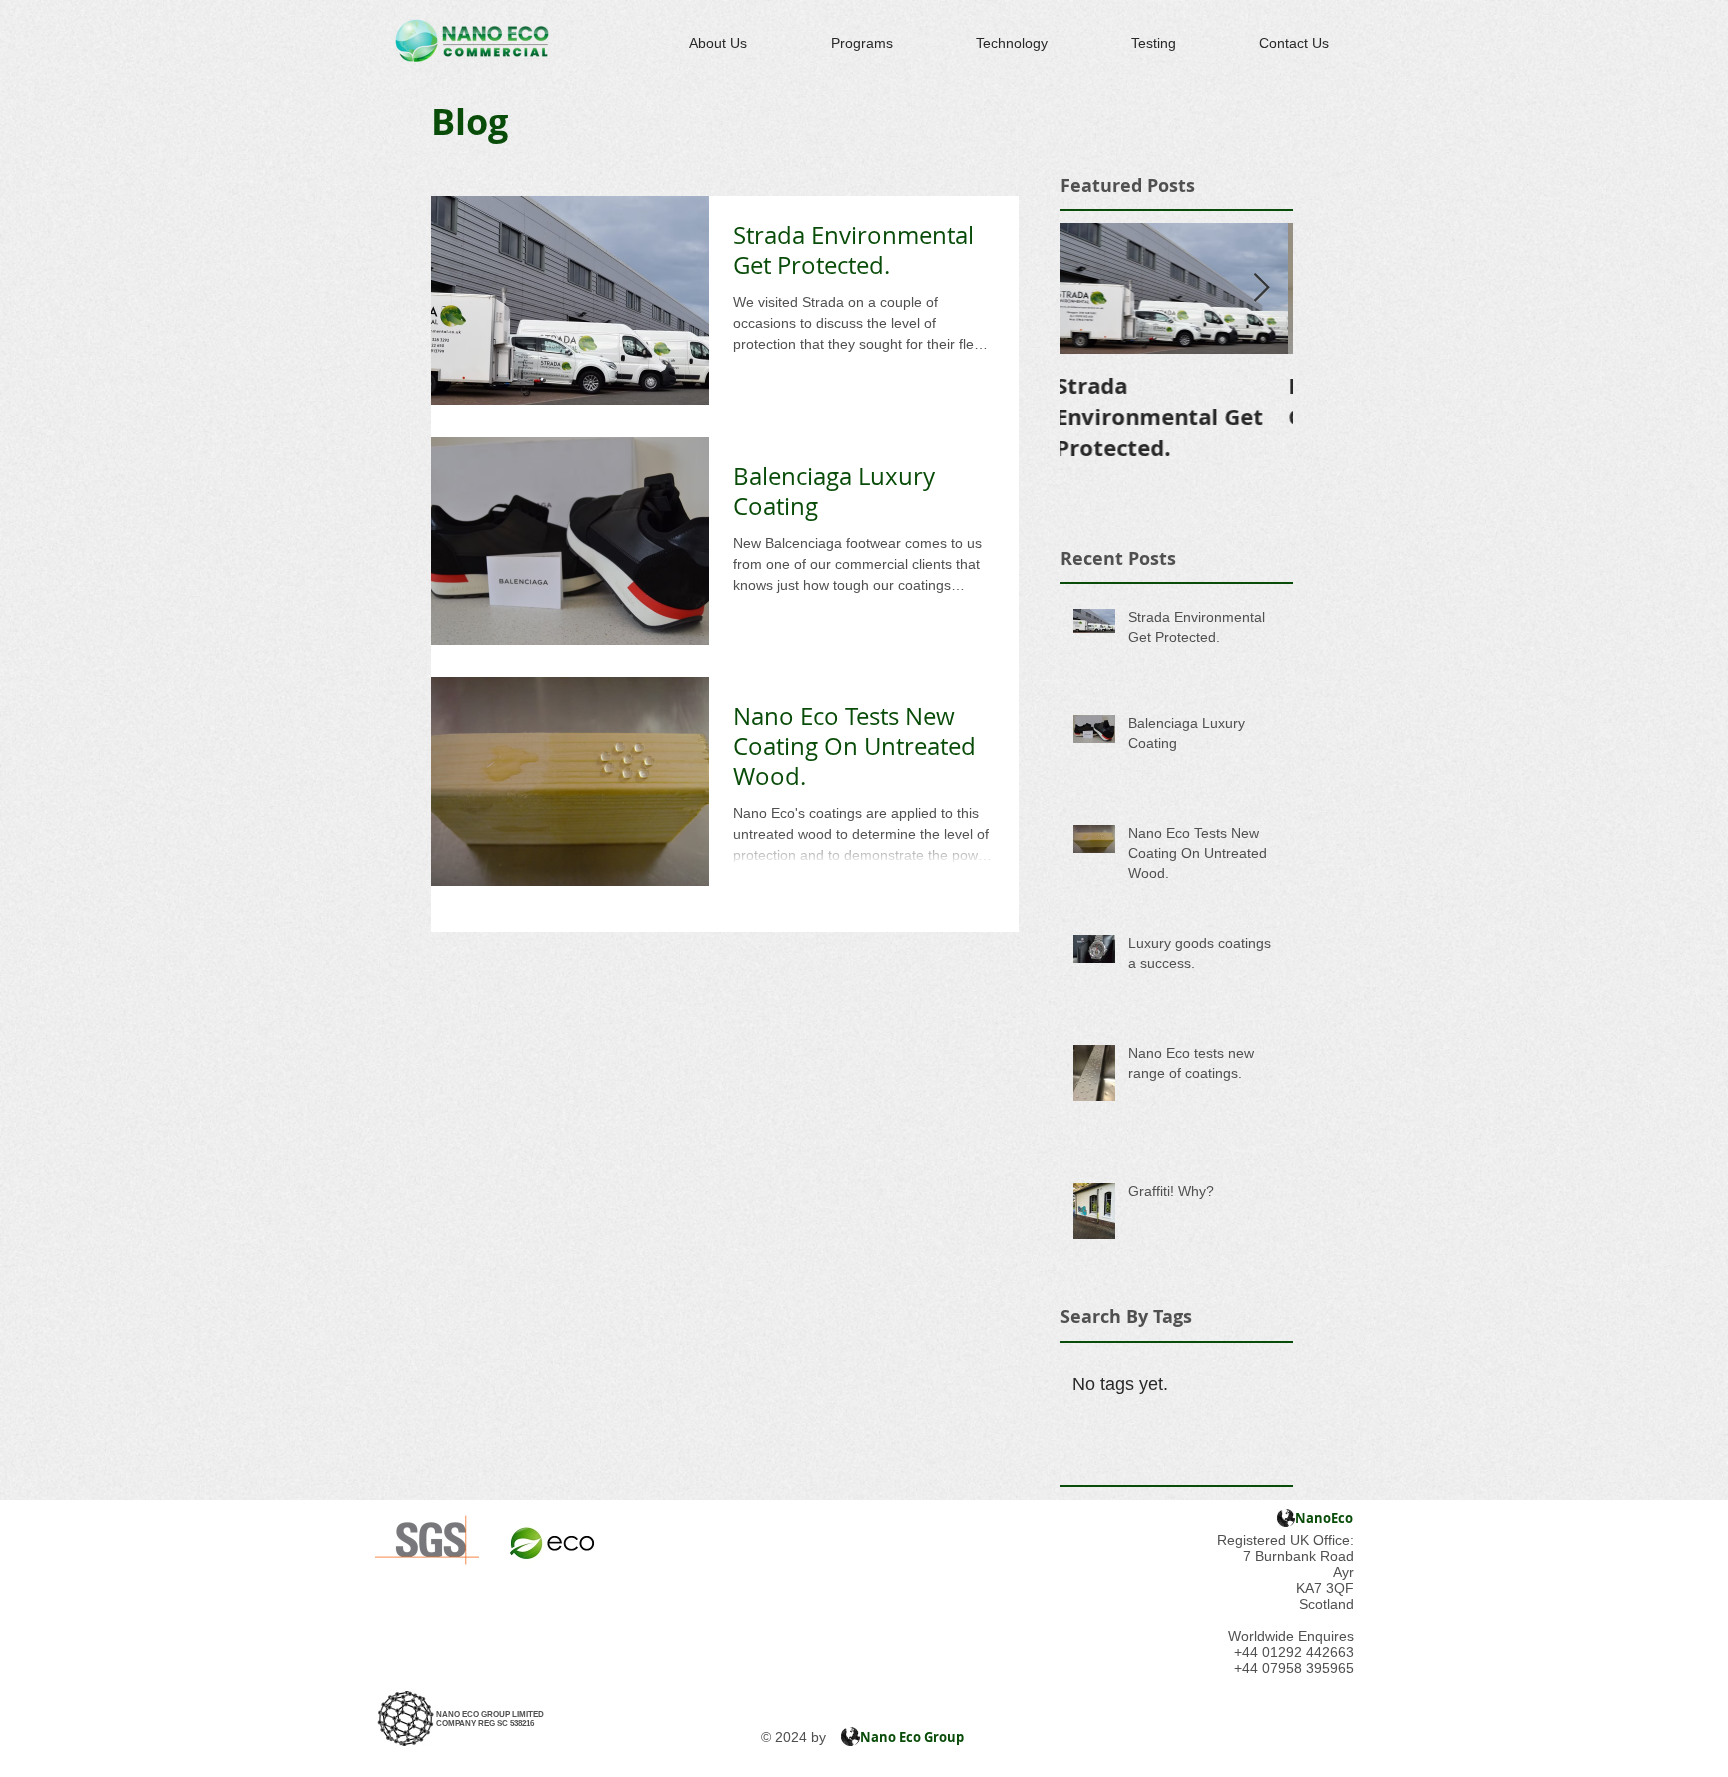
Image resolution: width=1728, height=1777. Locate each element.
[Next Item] (1261, 288)
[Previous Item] (1092, 288)
